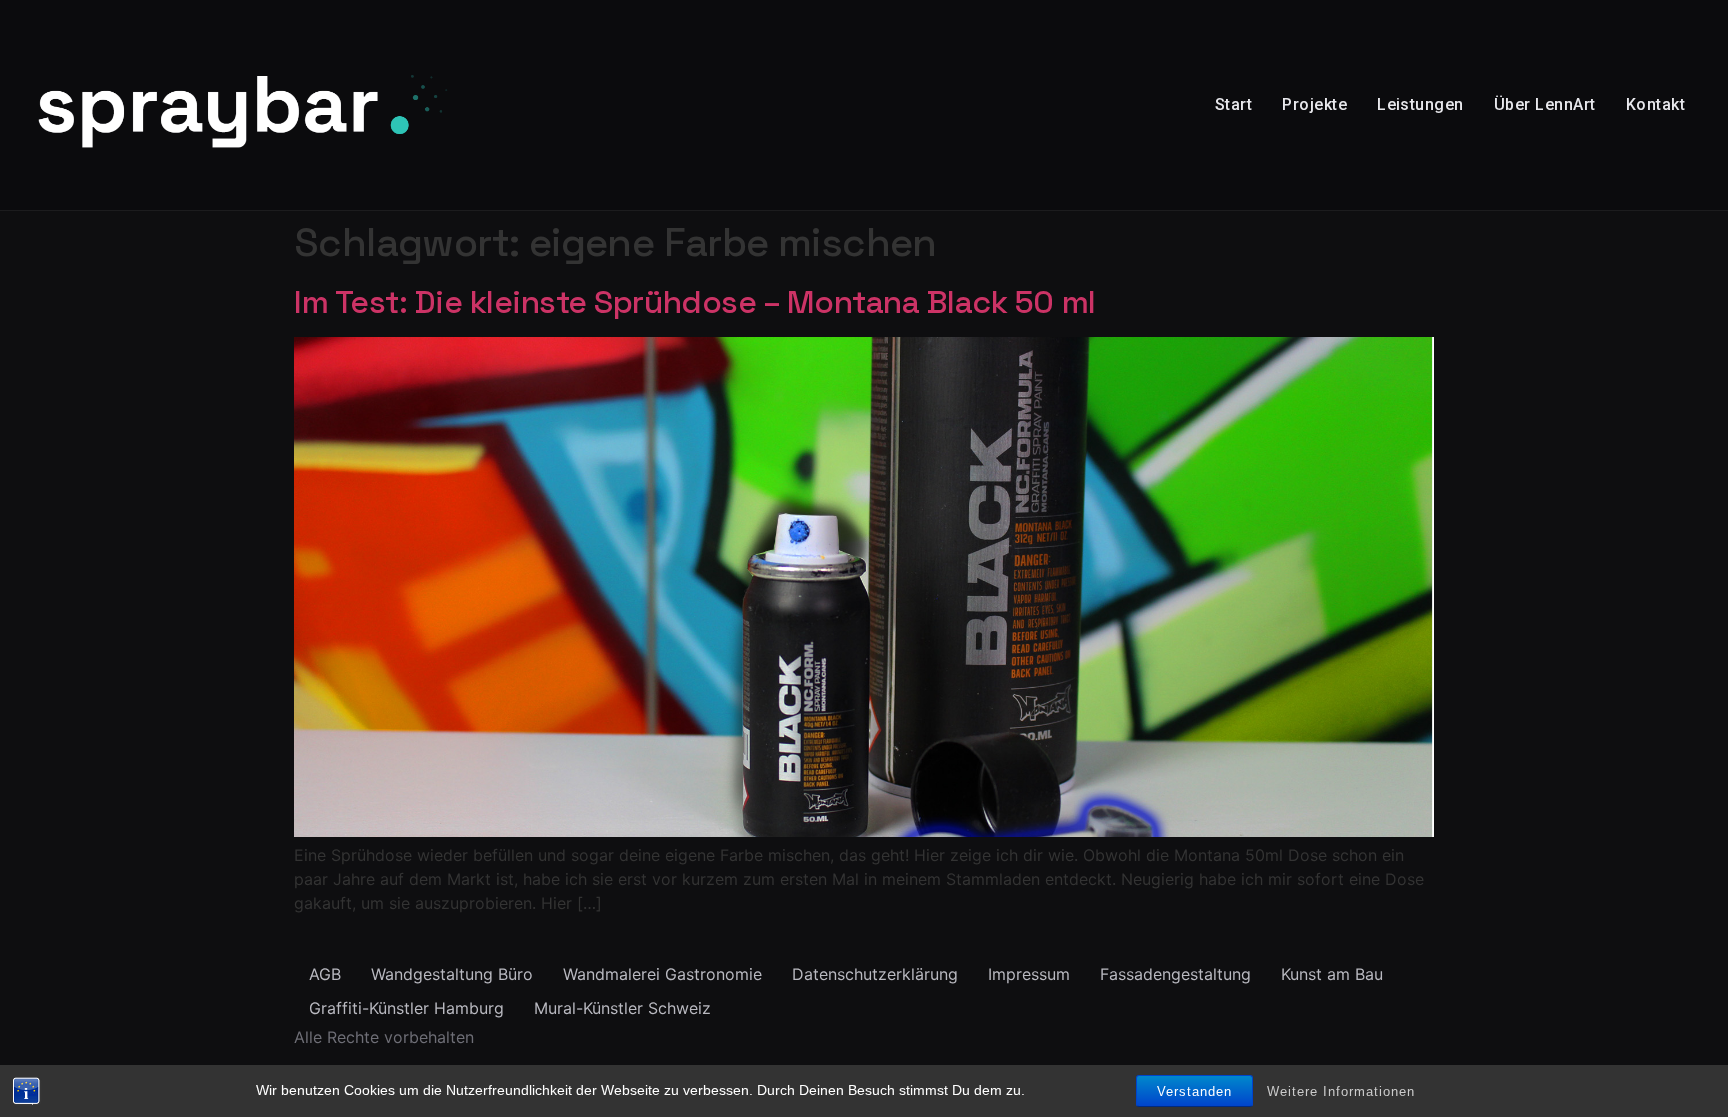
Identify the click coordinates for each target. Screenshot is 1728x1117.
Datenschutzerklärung (875, 974)
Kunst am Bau (1332, 974)
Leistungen (1420, 104)
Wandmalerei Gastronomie (662, 974)
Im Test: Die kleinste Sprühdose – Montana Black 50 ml (695, 302)
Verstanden (1194, 1091)
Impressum (1029, 974)
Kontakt (1655, 104)
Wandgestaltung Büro (452, 974)
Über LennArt (1545, 104)
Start (1233, 104)
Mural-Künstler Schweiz (622, 1008)
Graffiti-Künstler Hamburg (406, 1008)
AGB (325, 974)
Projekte (1314, 104)
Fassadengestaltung (1175, 974)
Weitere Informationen (1341, 1091)
